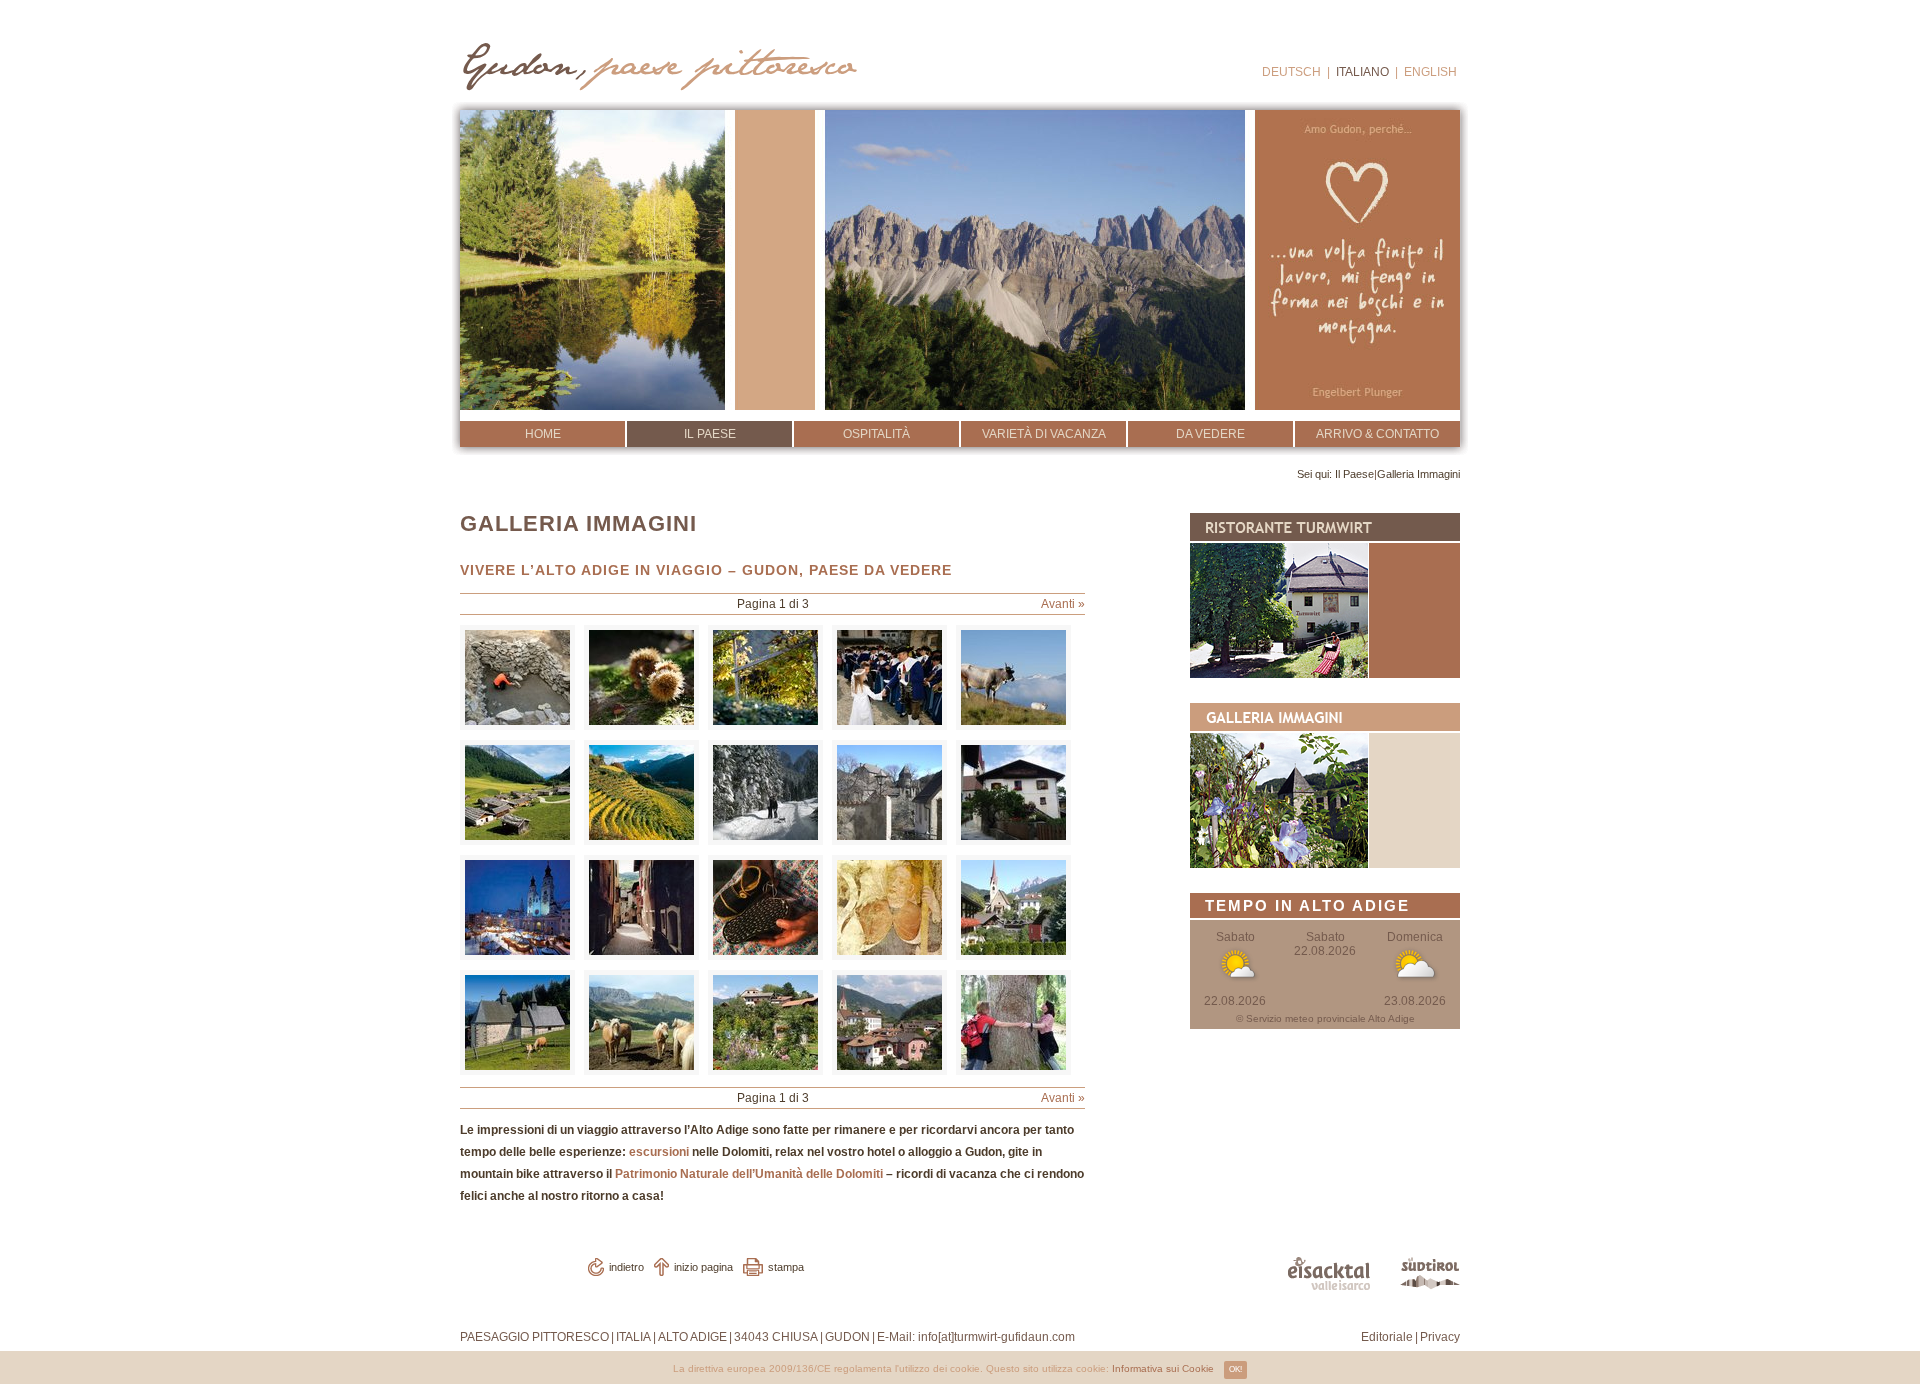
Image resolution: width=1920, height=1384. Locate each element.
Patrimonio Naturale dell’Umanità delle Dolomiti (749, 1174)
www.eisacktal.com (1329, 1273)
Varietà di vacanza (1044, 434)
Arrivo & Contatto (1377, 434)
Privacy (1440, 1337)
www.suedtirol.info (1430, 1273)
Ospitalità (876, 434)
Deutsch (1291, 72)
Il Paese (710, 434)
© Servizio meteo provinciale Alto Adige (1325, 1018)
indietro (626, 1267)
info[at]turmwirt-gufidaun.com (996, 1337)
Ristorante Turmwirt (1325, 595)
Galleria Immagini (1418, 474)
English (1430, 72)
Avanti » (1063, 604)
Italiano (1362, 72)
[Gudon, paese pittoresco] (658, 61)
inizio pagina (703, 1267)
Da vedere (1210, 434)
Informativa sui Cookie (1163, 1368)
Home (543, 434)
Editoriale (1387, 1337)
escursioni (659, 1152)
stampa (786, 1267)
